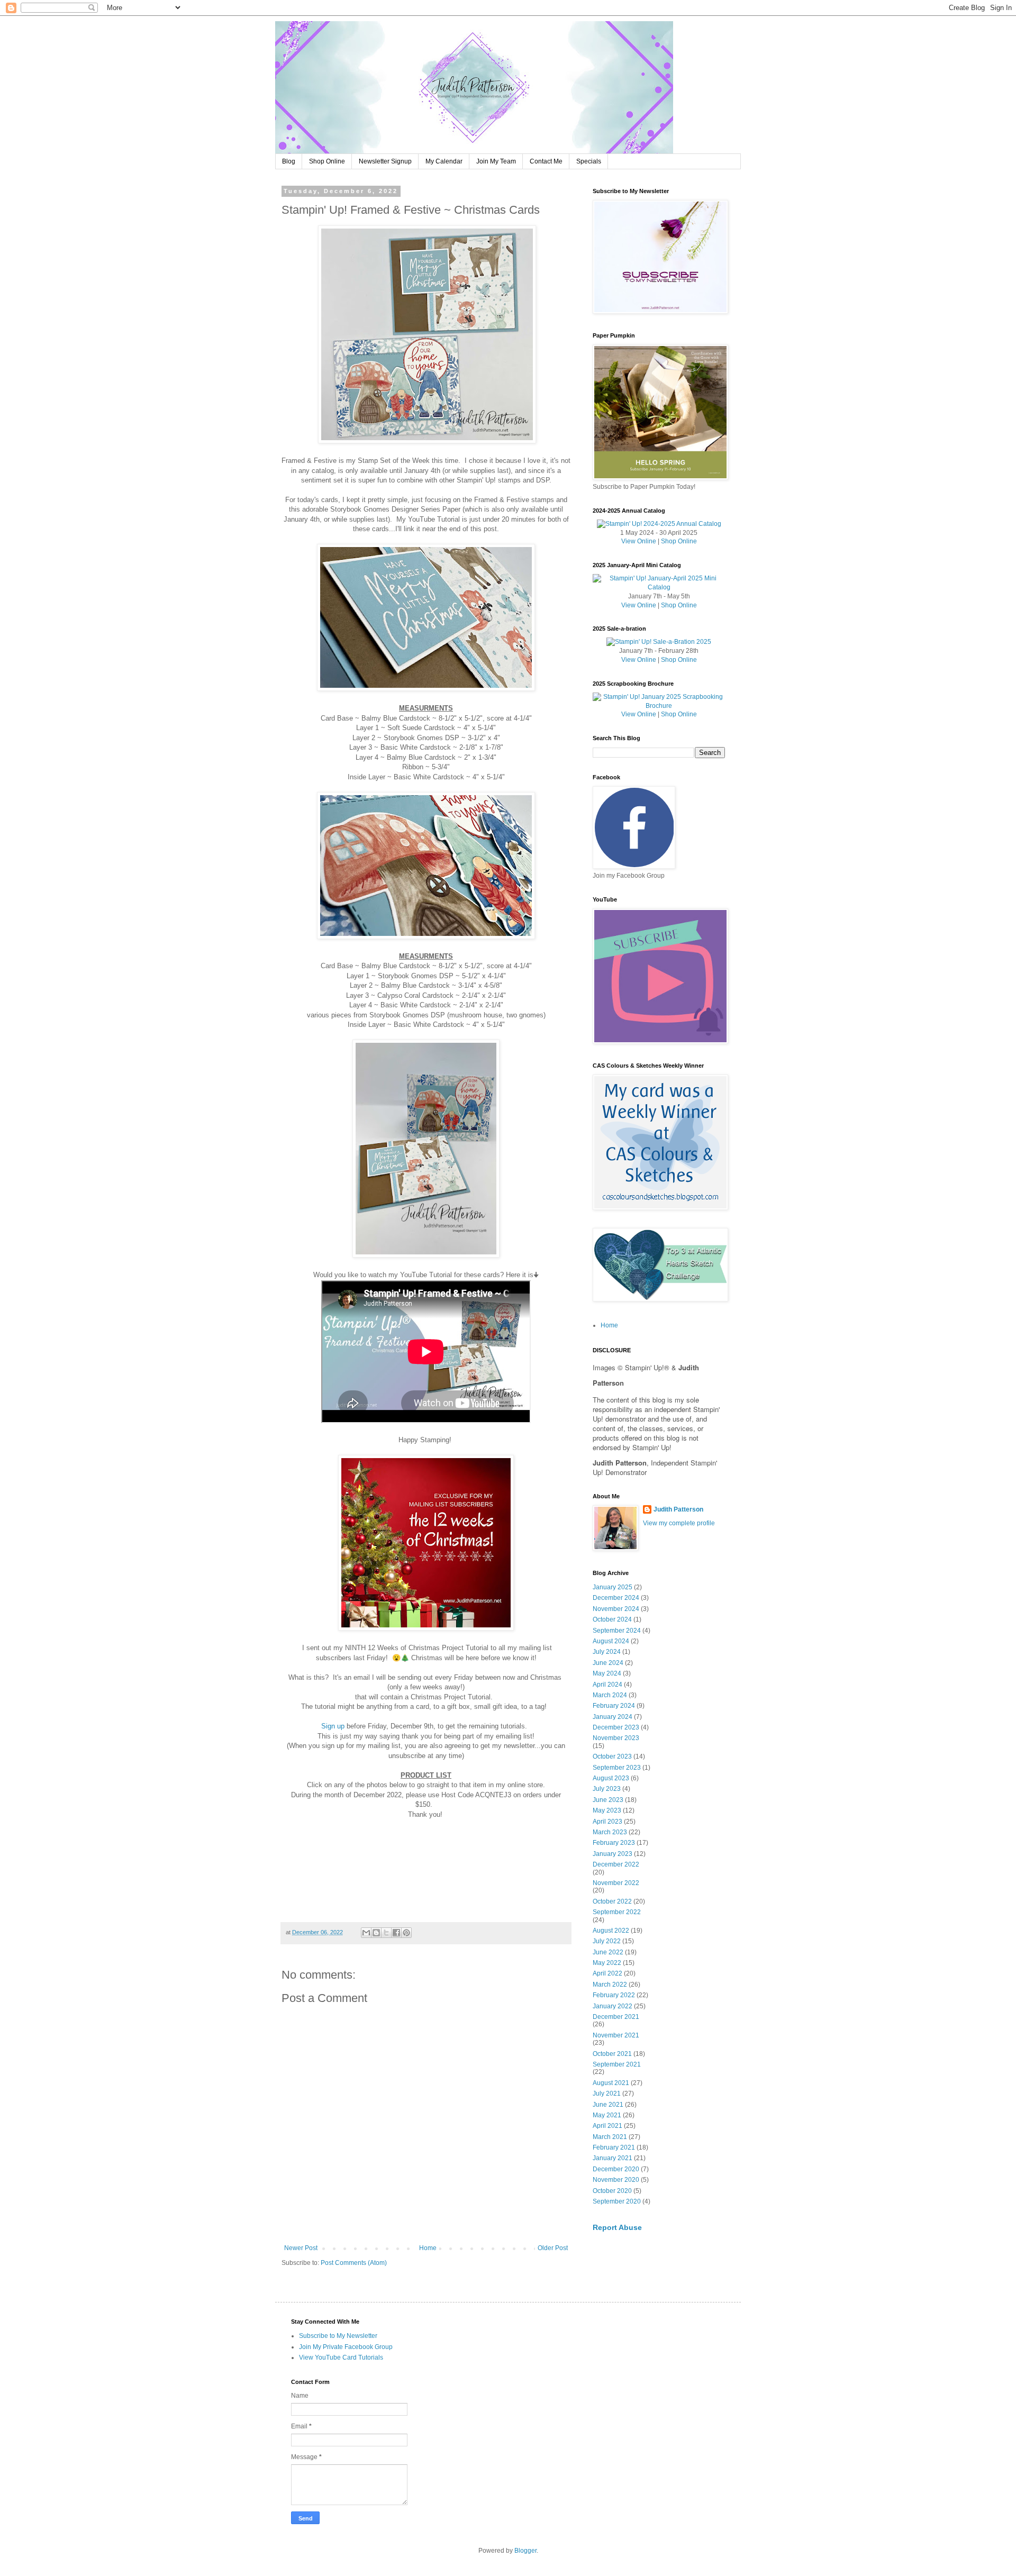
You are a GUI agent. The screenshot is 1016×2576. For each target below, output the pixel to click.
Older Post (553, 2248)
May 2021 (607, 2115)
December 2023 (616, 1727)
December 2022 (616, 1864)
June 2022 (608, 1952)
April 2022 (607, 1973)
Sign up (333, 1726)
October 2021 (612, 2054)
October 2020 (612, 2191)
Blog (289, 161)
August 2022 (611, 1931)
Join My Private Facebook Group (346, 2347)
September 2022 (617, 1912)
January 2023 (613, 1854)
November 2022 (616, 1883)
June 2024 (608, 1663)
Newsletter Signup (385, 161)
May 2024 (607, 1673)
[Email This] (366, 1933)
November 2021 (616, 2035)
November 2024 (616, 1609)
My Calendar (444, 161)
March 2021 (610, 2137)
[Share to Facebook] (396, 1933)
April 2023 (607, 1822)
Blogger (525, 2551)
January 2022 (613, 2006)
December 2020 (616, 2169)
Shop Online (327, 161)
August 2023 (611, 1778)
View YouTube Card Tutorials (341, 2357)
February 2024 (614, 1706)
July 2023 (607, 1789)
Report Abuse (617, 2227)
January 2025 (613, 1587)
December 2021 (616, 2017)
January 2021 (613, 2158)
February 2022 (614, 1995)
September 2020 (617, 2201)
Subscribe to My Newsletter (338, 2336)
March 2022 (610, 1985)
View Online (639, 541)
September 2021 (617, 2064)
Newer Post (301, 2248)
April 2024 (607, 1685)
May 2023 (607, 1810)
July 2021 (607, 2093)
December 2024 (616, 1598)
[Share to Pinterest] (406, 1933)
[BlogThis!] (376, 1933)
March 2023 (610, 1832)
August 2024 (611, 1641)
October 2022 (612, 1901)
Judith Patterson (678, 1509)
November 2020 (616, 2180)
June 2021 (608, 2105)
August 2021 (611, 2083)
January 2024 (613, 1717)
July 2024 (607, 1652)
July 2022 (607, 1941)
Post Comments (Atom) (354, 2263)
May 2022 (607, 1963)
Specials (589, 161)
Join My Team (496, 161)
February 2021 (614, 2147)
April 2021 (607, 2126)
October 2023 (612, 1756)
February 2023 (614, 1843)
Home (428, 2248)
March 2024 (610, 1695)
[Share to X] (386, 1933)
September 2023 (617, 1768)
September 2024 (617, 1631)
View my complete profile (679, 1523)
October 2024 (612, 1619)
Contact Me (546, 161)
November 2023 (616, 1738)
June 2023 (608, 1800)
